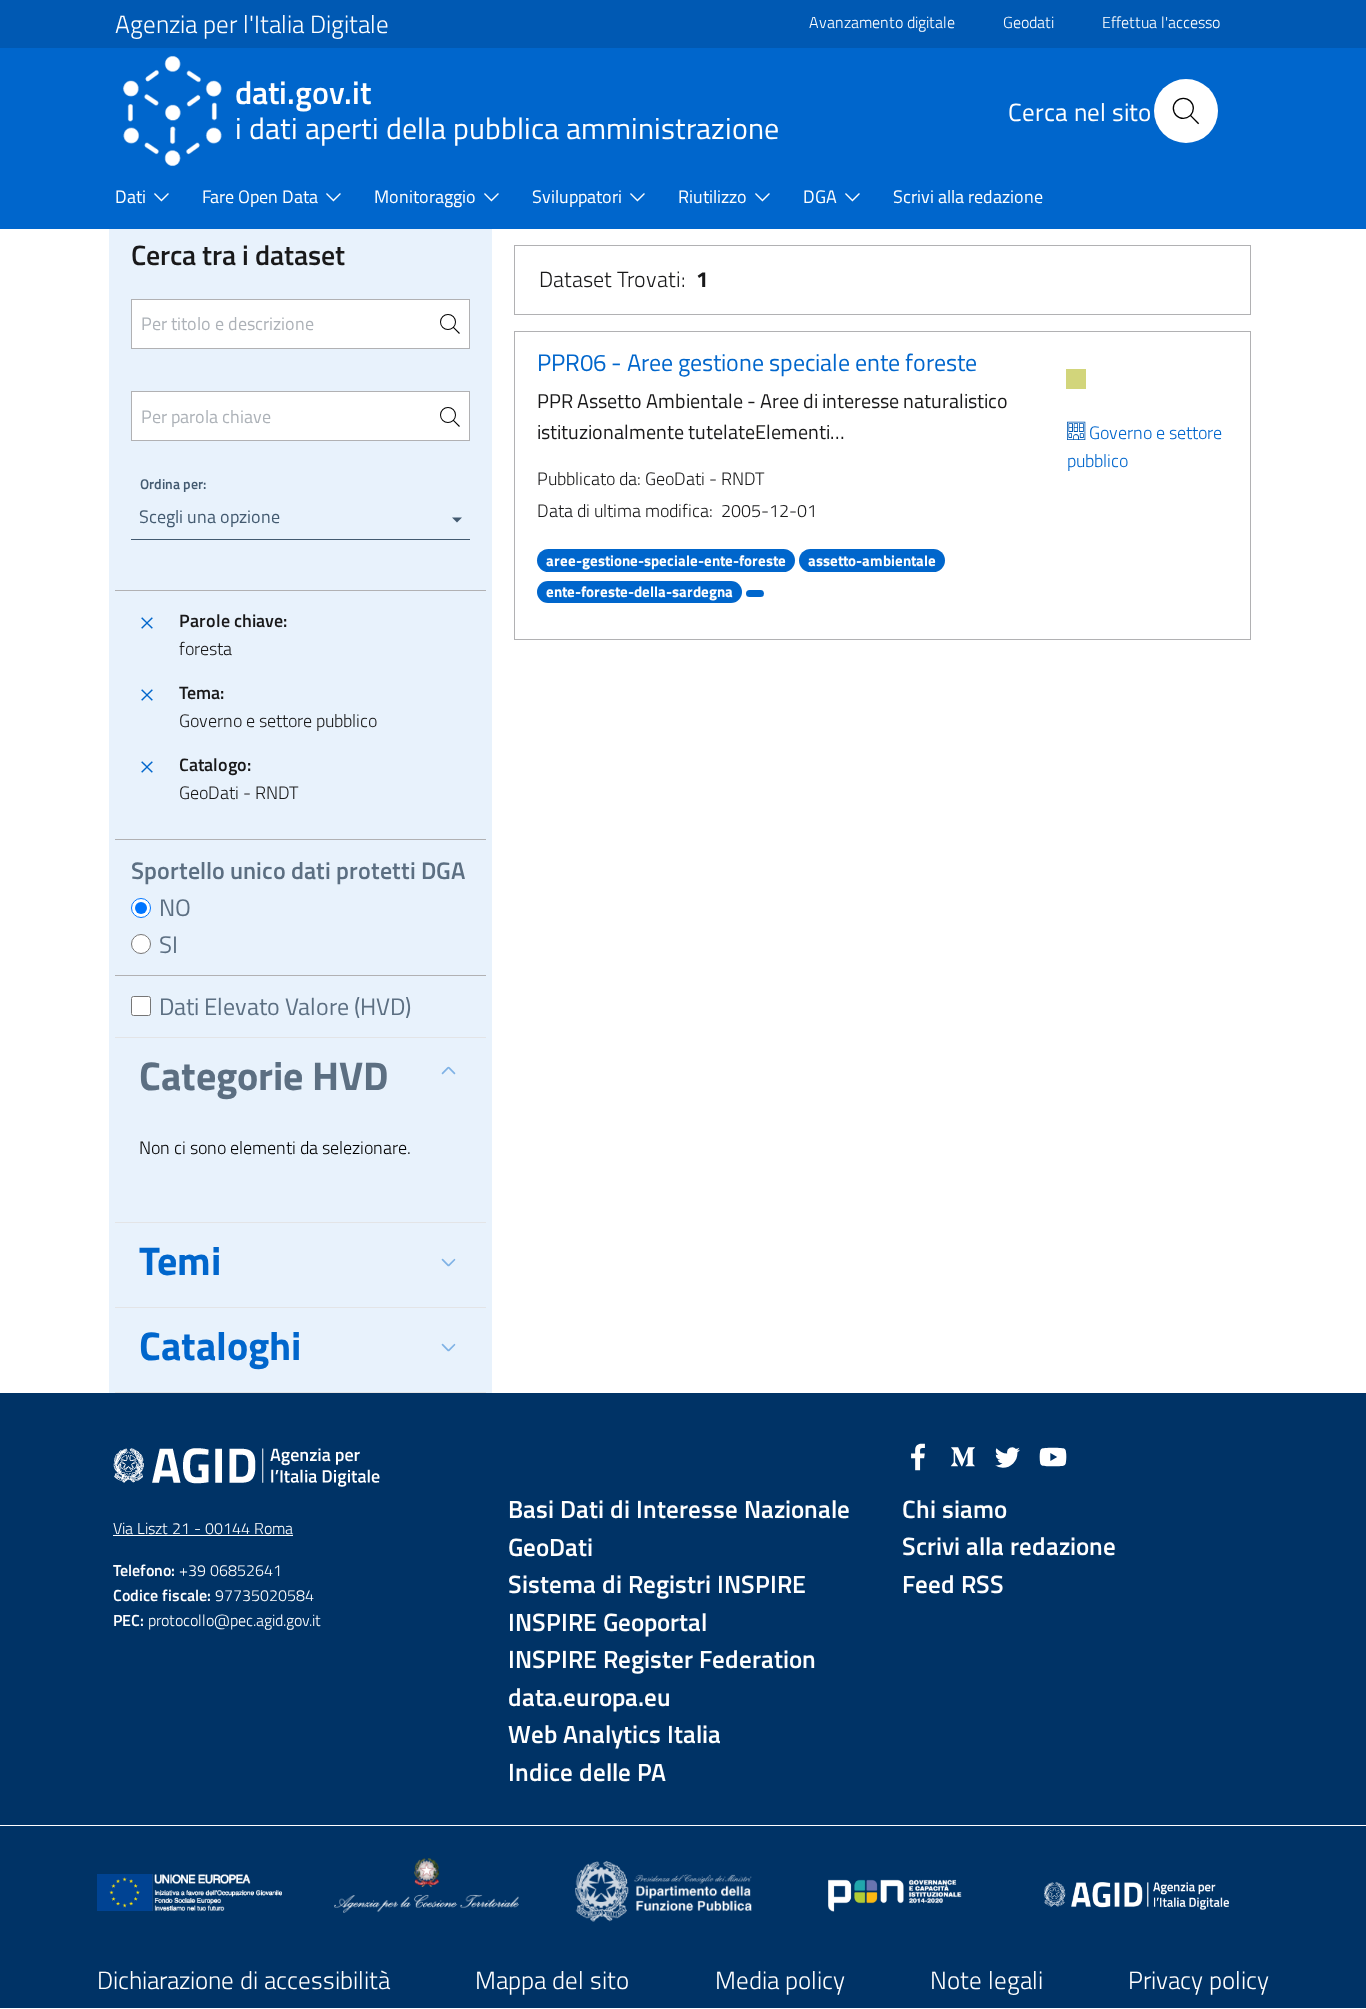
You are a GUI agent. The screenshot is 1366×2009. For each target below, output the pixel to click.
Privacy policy (1198, 1980)
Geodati (1028, 22)
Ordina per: (173, 483)
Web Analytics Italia (614, 1734)
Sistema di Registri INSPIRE (657, 1584)
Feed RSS (953, 1584)
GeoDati (550, 1547)
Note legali (986, 1980)
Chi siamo (954, 1509)
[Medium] (963, 1455)
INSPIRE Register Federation (662, 1659)
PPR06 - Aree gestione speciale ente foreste (757, 362)
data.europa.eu (589, 1697)
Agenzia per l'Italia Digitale (252, 24)
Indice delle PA (587, 1772)
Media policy (780, 1980)
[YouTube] (1053, 1455)
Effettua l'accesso (1161, 22)
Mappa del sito (552, 1980)
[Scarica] (1076, 379)
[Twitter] (1008, 1455)
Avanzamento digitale (882, 22)
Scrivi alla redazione (1009, 1546)
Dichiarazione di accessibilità (243, 1980)
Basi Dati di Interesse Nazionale (679, 1509)
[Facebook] (918, 1455)
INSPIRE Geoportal (607, 1622)
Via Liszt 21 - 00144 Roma (203, 1528)
